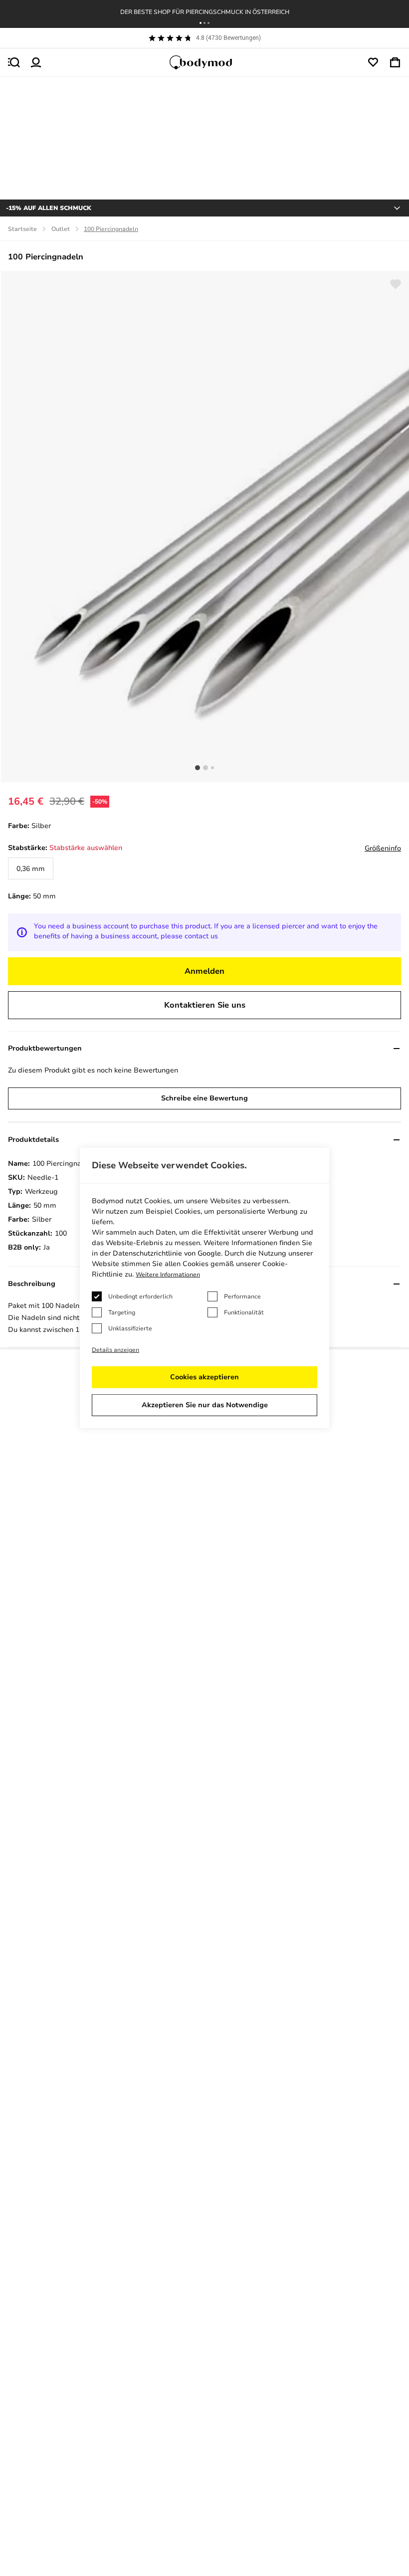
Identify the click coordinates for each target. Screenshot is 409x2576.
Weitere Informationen (168, 1275)
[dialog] (204, 1288)
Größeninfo (383, 848)
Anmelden (204, 971)
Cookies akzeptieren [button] (204, 1377)
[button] (201, 23)
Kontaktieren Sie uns (205, 1005)
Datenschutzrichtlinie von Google (167, 1253)
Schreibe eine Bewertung (204, 1098)
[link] (31, 868)
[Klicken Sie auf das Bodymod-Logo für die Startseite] (204, 62)
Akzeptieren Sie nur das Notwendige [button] (205, 1405)
